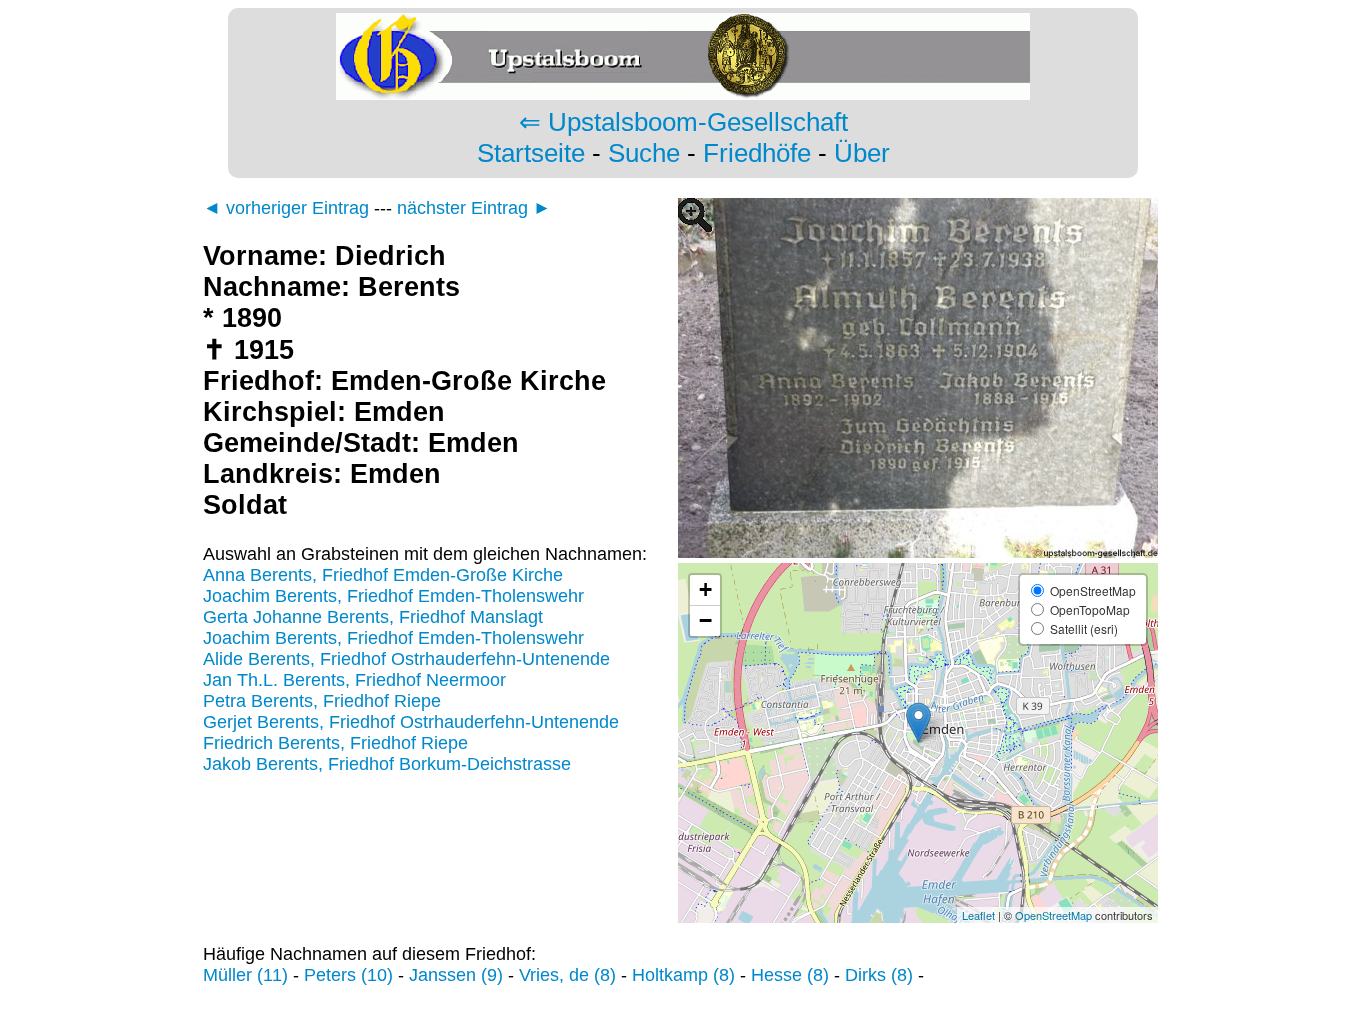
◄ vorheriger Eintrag (286, 208)
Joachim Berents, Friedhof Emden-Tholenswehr (393, 596)
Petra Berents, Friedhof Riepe (322, 701)
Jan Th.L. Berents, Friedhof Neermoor (354, 680)
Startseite (531, 153)
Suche (644, 153)
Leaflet (978, 915)
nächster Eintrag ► (474, 208)
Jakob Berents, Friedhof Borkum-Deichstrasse (387, 764)
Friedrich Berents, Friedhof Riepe (335, 743)
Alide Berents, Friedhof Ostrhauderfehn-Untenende (406, 659)
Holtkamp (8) (683, 975)
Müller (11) (245, 975)
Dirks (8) (879, 975)
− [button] (705, 620)
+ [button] (705, 589)
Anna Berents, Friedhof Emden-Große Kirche (383, 575)
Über (862, 153)
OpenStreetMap (1053, 915)
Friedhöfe (757, 153)
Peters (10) (348, 975)
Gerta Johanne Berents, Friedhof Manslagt (373, 617)
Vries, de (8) (567, 975)
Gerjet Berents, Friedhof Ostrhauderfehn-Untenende (411, 722)
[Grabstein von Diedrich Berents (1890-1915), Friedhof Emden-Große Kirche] (918, 552)
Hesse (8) (790, 975)
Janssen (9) (456, 975)
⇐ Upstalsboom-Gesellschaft (683, 122)
